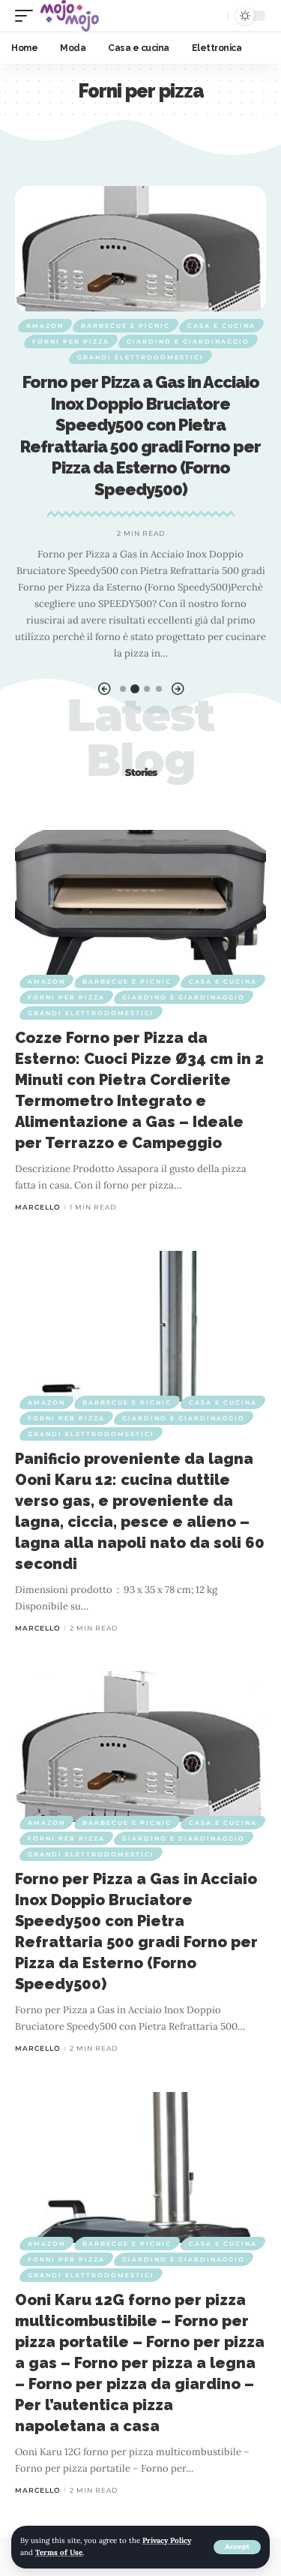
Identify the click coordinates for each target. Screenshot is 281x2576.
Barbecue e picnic (126, 326)
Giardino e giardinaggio (188, 341)
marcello (38, 1207)
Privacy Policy (167, 2540)
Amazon (45, 326)
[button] (104, 689)
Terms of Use (59, 2552)
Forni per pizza (71, 341)
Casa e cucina (221, 326)
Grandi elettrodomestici (140, 357)
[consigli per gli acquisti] (70, 16)
